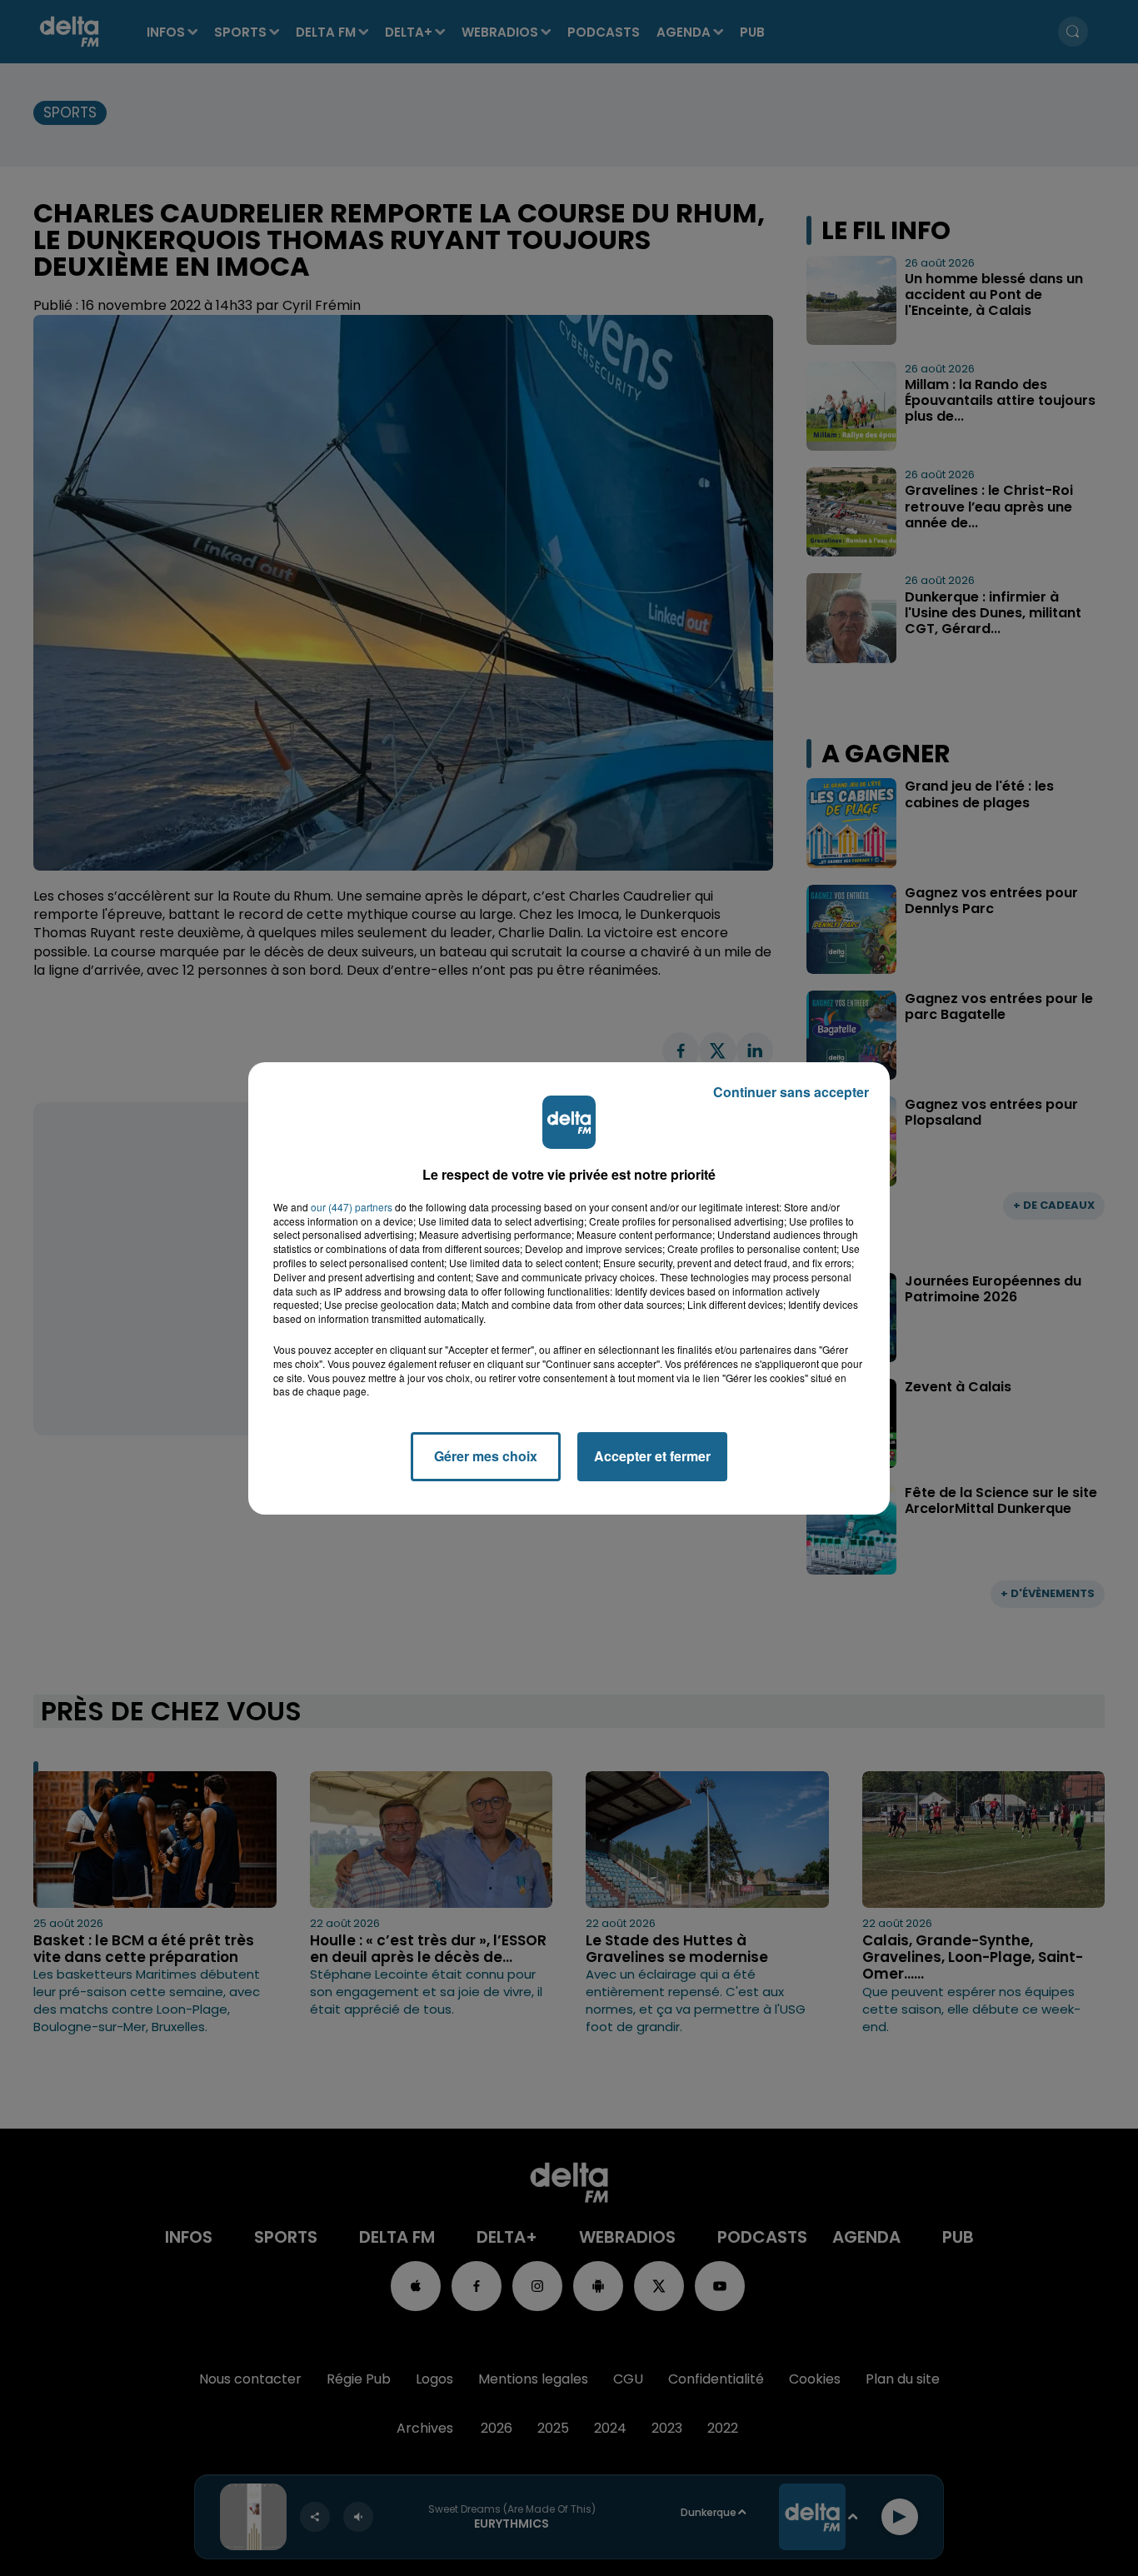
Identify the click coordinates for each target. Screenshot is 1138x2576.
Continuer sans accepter (791, 1092)
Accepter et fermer (652, 1456)
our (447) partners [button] (352, 1207)
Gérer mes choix (486, 1456)
